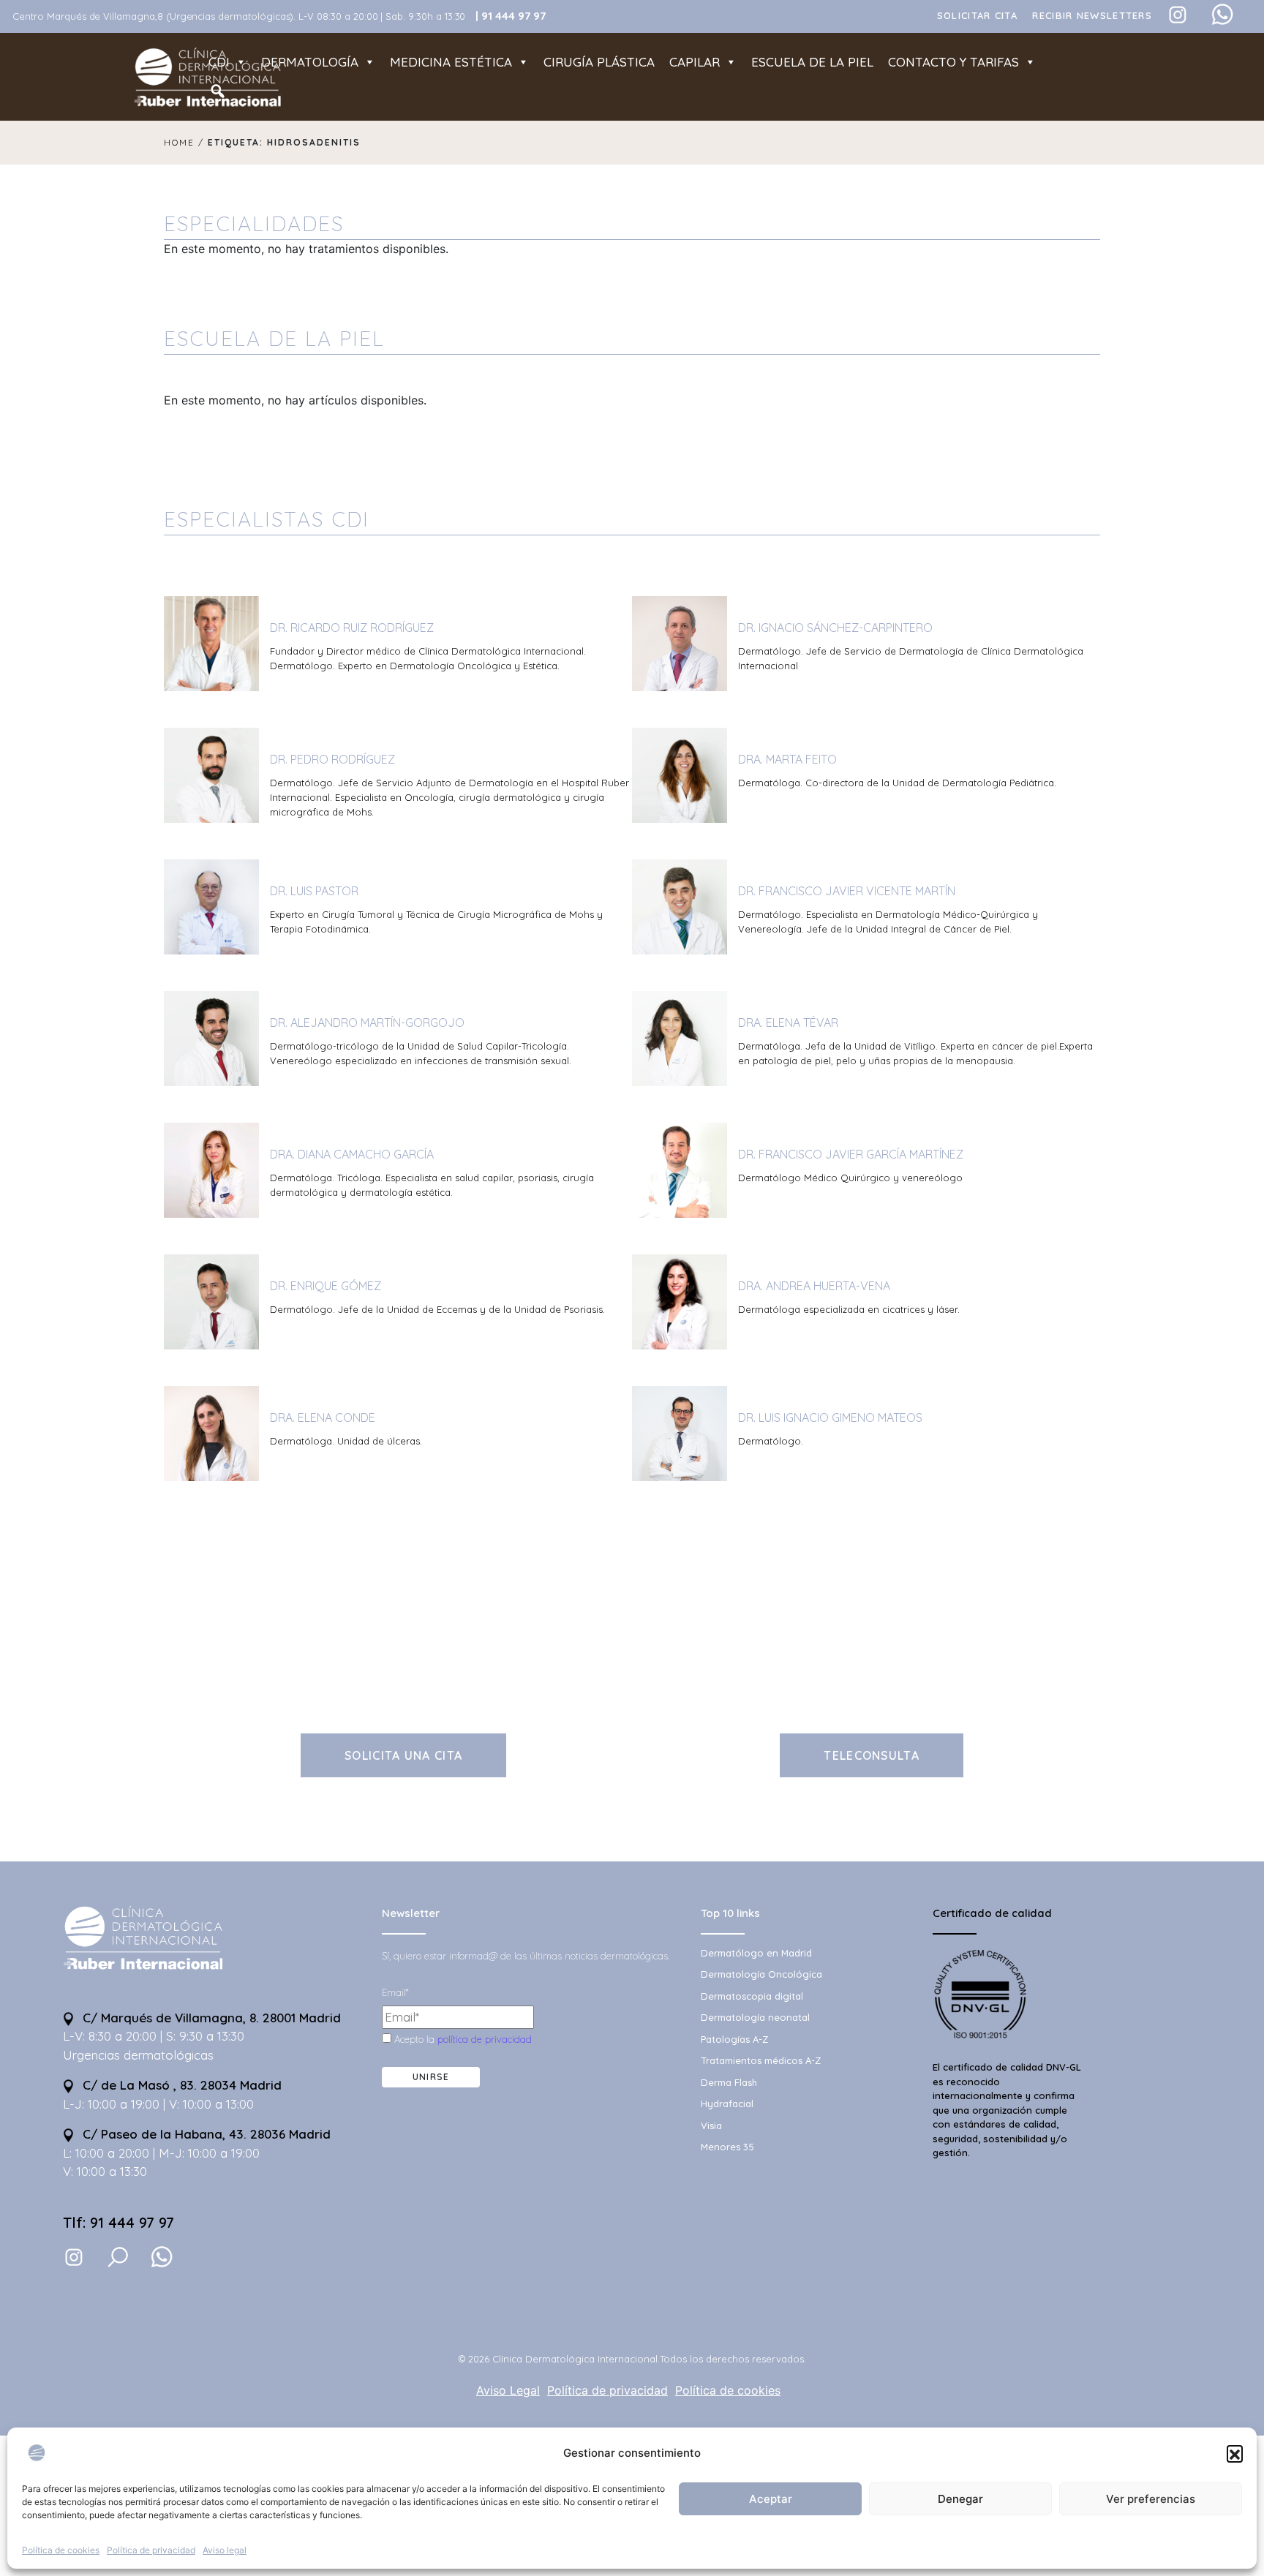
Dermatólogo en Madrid (756, 1953)
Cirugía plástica (599, 62)
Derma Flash (729, 2082)
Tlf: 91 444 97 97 (118, 2222)
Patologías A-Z (734, 2039)
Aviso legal (225, 2550)
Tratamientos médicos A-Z (761, 2060)
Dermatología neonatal (755, 2017)
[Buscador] (218, 91)
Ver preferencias (1151, 2499)
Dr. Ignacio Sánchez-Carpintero (835, 628)
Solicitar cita (977, 15)
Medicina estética (451, 62)
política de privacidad (485, 2039)
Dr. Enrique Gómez (326, 1286)
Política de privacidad (151, 2550)
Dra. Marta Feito (787, 759)
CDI (219, 62)
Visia (711, 2125)
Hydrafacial (727, 2104)
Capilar (695, 62)
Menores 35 (727, 2147)
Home (179, 142)
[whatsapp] (162, 2257)
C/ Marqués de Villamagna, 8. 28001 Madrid (210, 2018)
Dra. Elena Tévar (788, 1023)
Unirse (431, 2077)
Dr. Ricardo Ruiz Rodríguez (352, 628)
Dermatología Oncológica (761, 1974)
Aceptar (771, 2499)
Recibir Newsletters (1092, 15)
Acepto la (462, 2039)
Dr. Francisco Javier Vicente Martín (847, 891)
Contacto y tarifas (953, 62)
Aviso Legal (508, 2390)
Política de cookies (61, 2550)
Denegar (960, 2499)
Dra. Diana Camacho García (352, 1154)
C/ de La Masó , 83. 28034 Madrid (180, 2085)
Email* (395, 1992)
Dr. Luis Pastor (314, 891)
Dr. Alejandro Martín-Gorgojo (367, 1023)
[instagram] (74, 2256)
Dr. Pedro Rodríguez (332, 759)
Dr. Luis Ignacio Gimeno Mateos (830, 1417)
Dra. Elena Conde (323, 1417)
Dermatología (310, 62)
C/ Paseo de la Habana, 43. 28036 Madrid (205, 2134)
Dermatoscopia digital (752, 1996)
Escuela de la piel (812, 62)
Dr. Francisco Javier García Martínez (851, 1154)
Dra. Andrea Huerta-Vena (814, 1286)
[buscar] (118, 2257)
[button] (1235, 2453)
